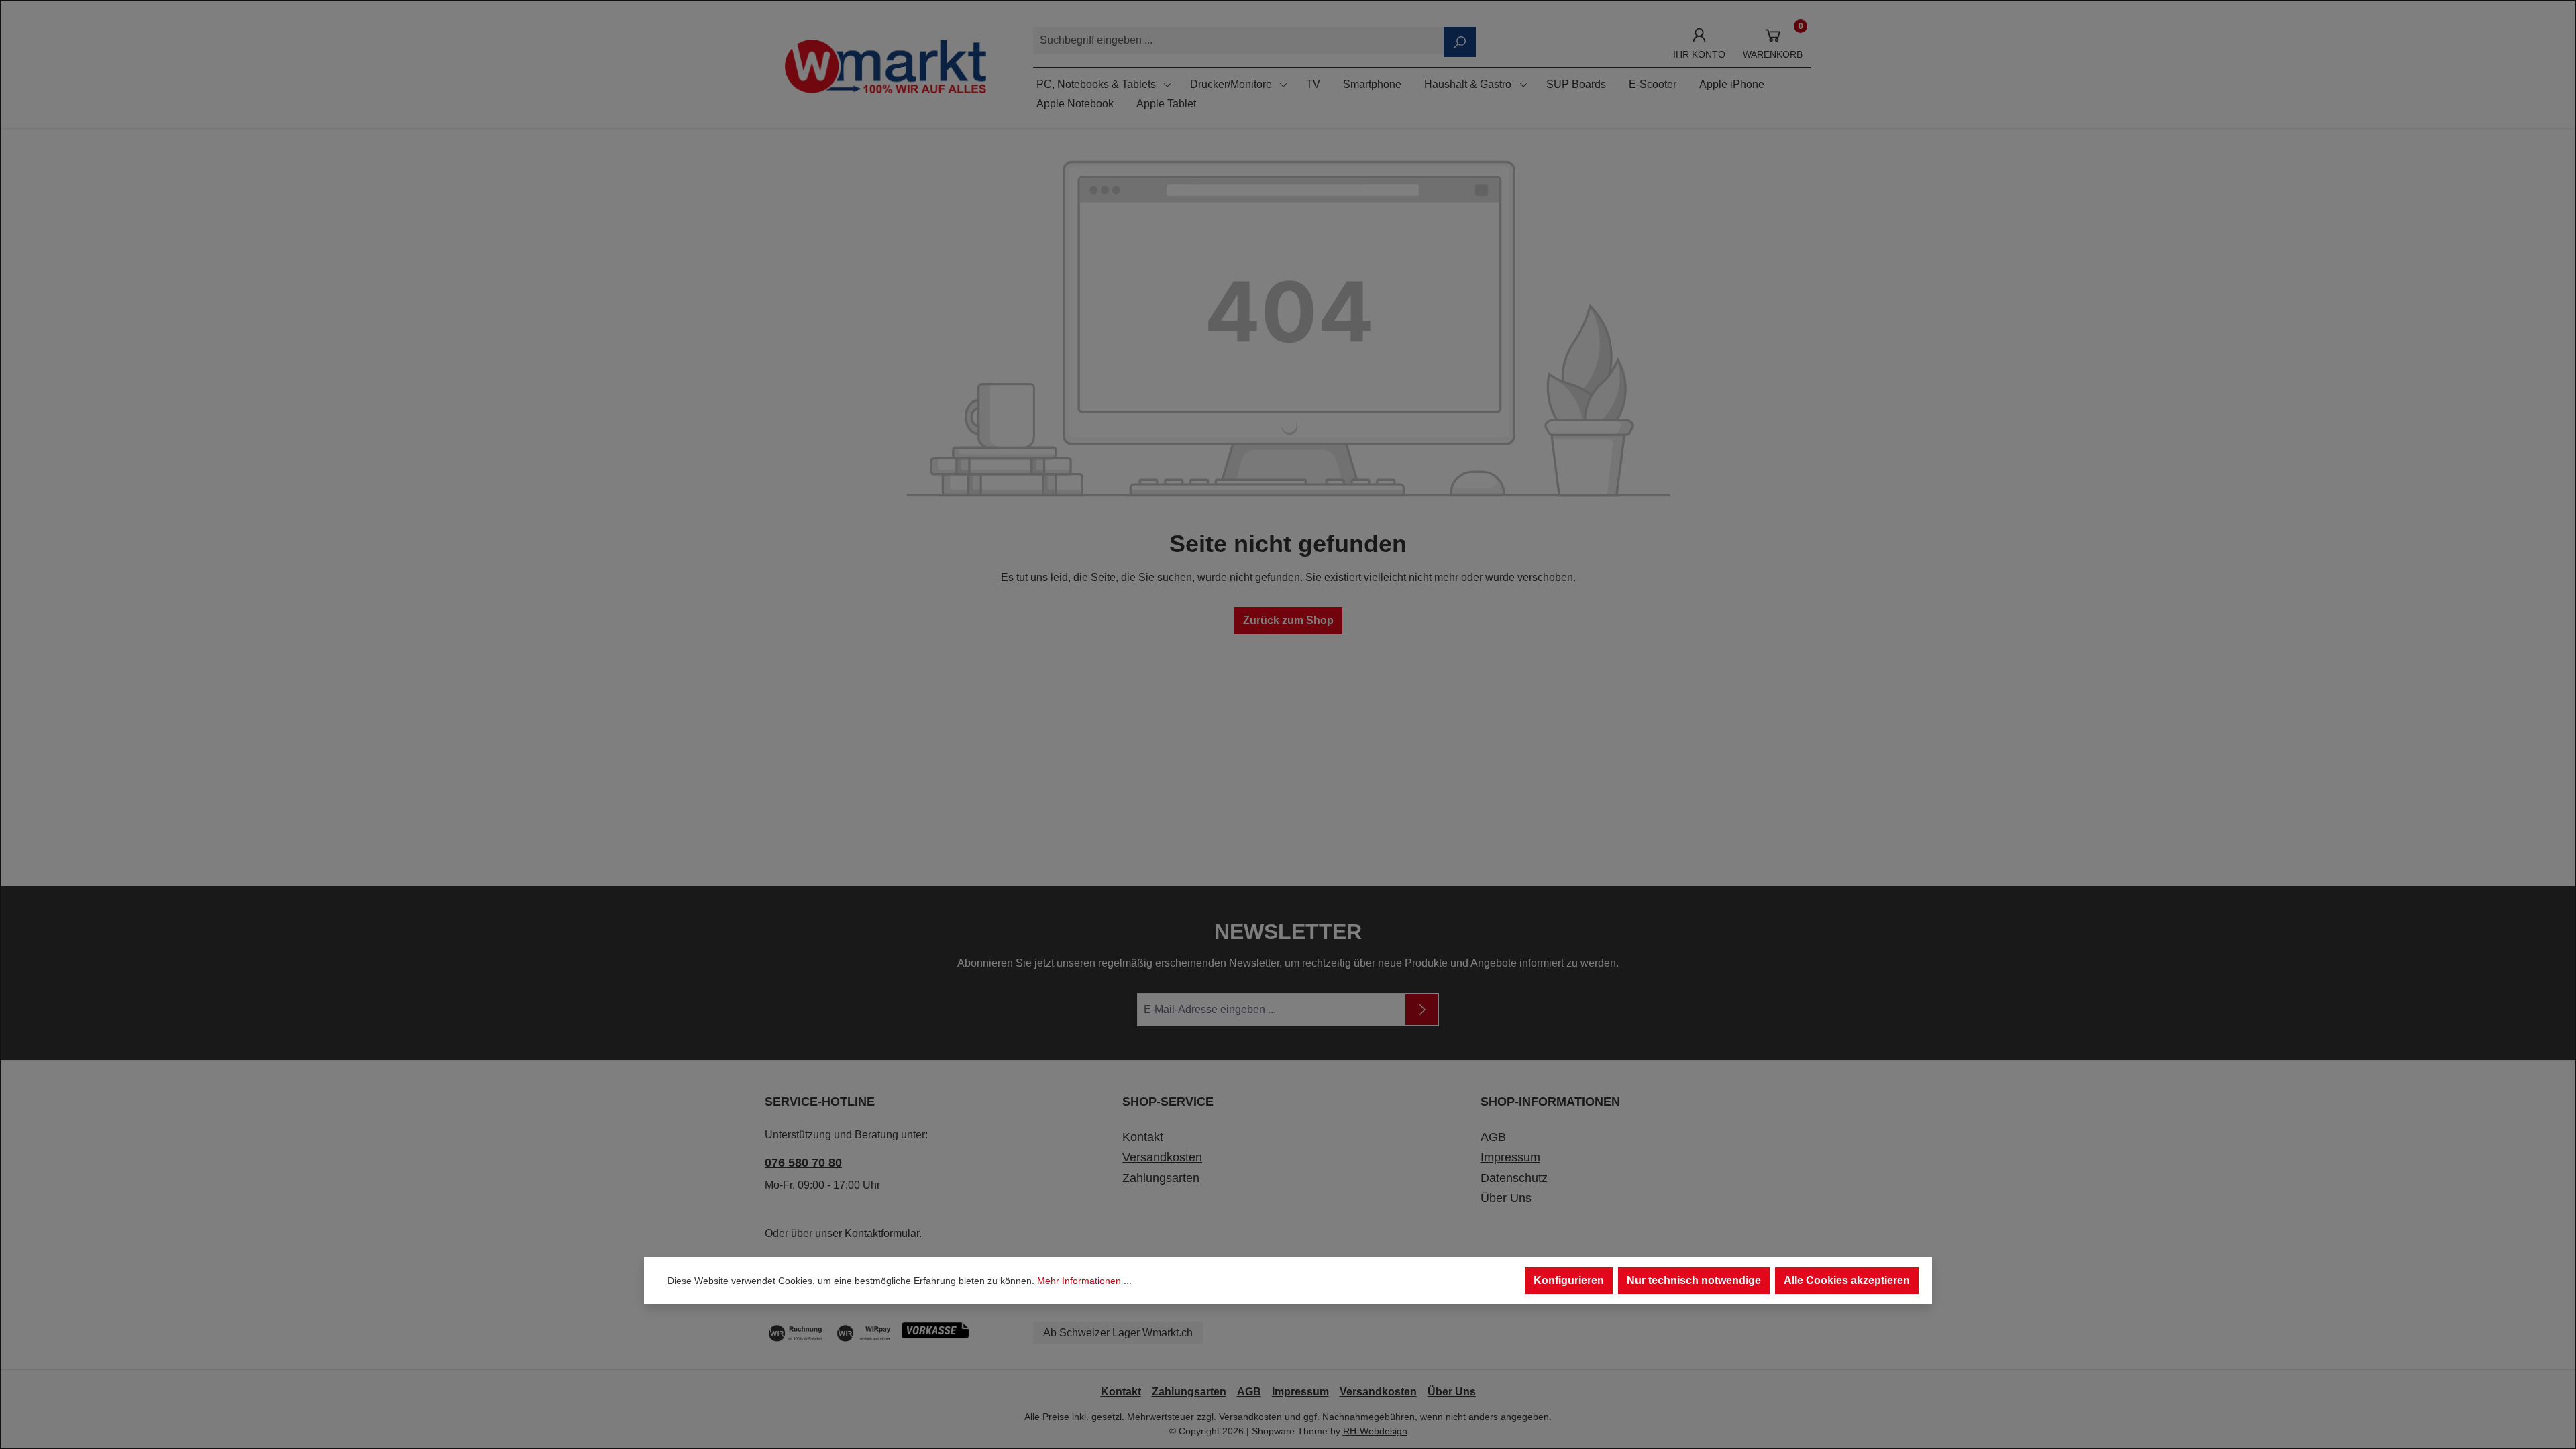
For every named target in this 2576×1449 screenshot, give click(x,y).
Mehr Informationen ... (1084, 1281)
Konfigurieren (1569, 1280)
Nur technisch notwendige (1694, 1280)
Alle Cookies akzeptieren (1847, 1280)
